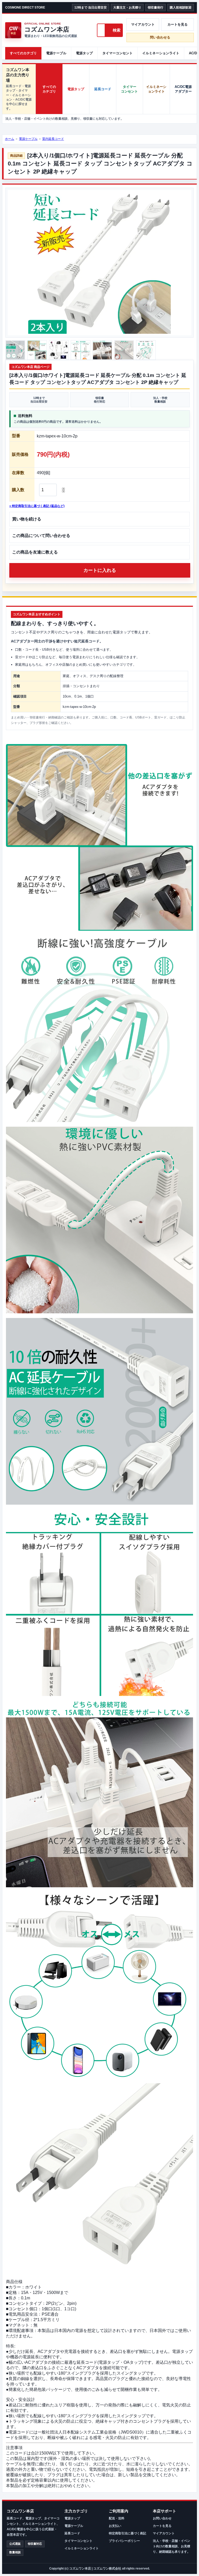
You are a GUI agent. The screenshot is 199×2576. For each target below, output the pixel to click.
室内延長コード (53, 139)
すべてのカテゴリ (23, 53)
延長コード (103, 89)
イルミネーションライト (161, 53)
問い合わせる (160, 37)
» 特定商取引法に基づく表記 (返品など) (37, 506)
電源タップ (84, 53)
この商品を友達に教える (35, 552)
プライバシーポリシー (124, 2541)
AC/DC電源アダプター (183, 89)
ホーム (10, 139)
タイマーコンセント (118, 53)
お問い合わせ (162, 2518)
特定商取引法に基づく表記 (127, 2533)
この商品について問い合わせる (41, 536)
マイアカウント (143, 24)
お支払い (115, 2526)
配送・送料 (117, 2518)
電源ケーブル (56, 53)
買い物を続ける (27, 519)
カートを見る (177, 24)
